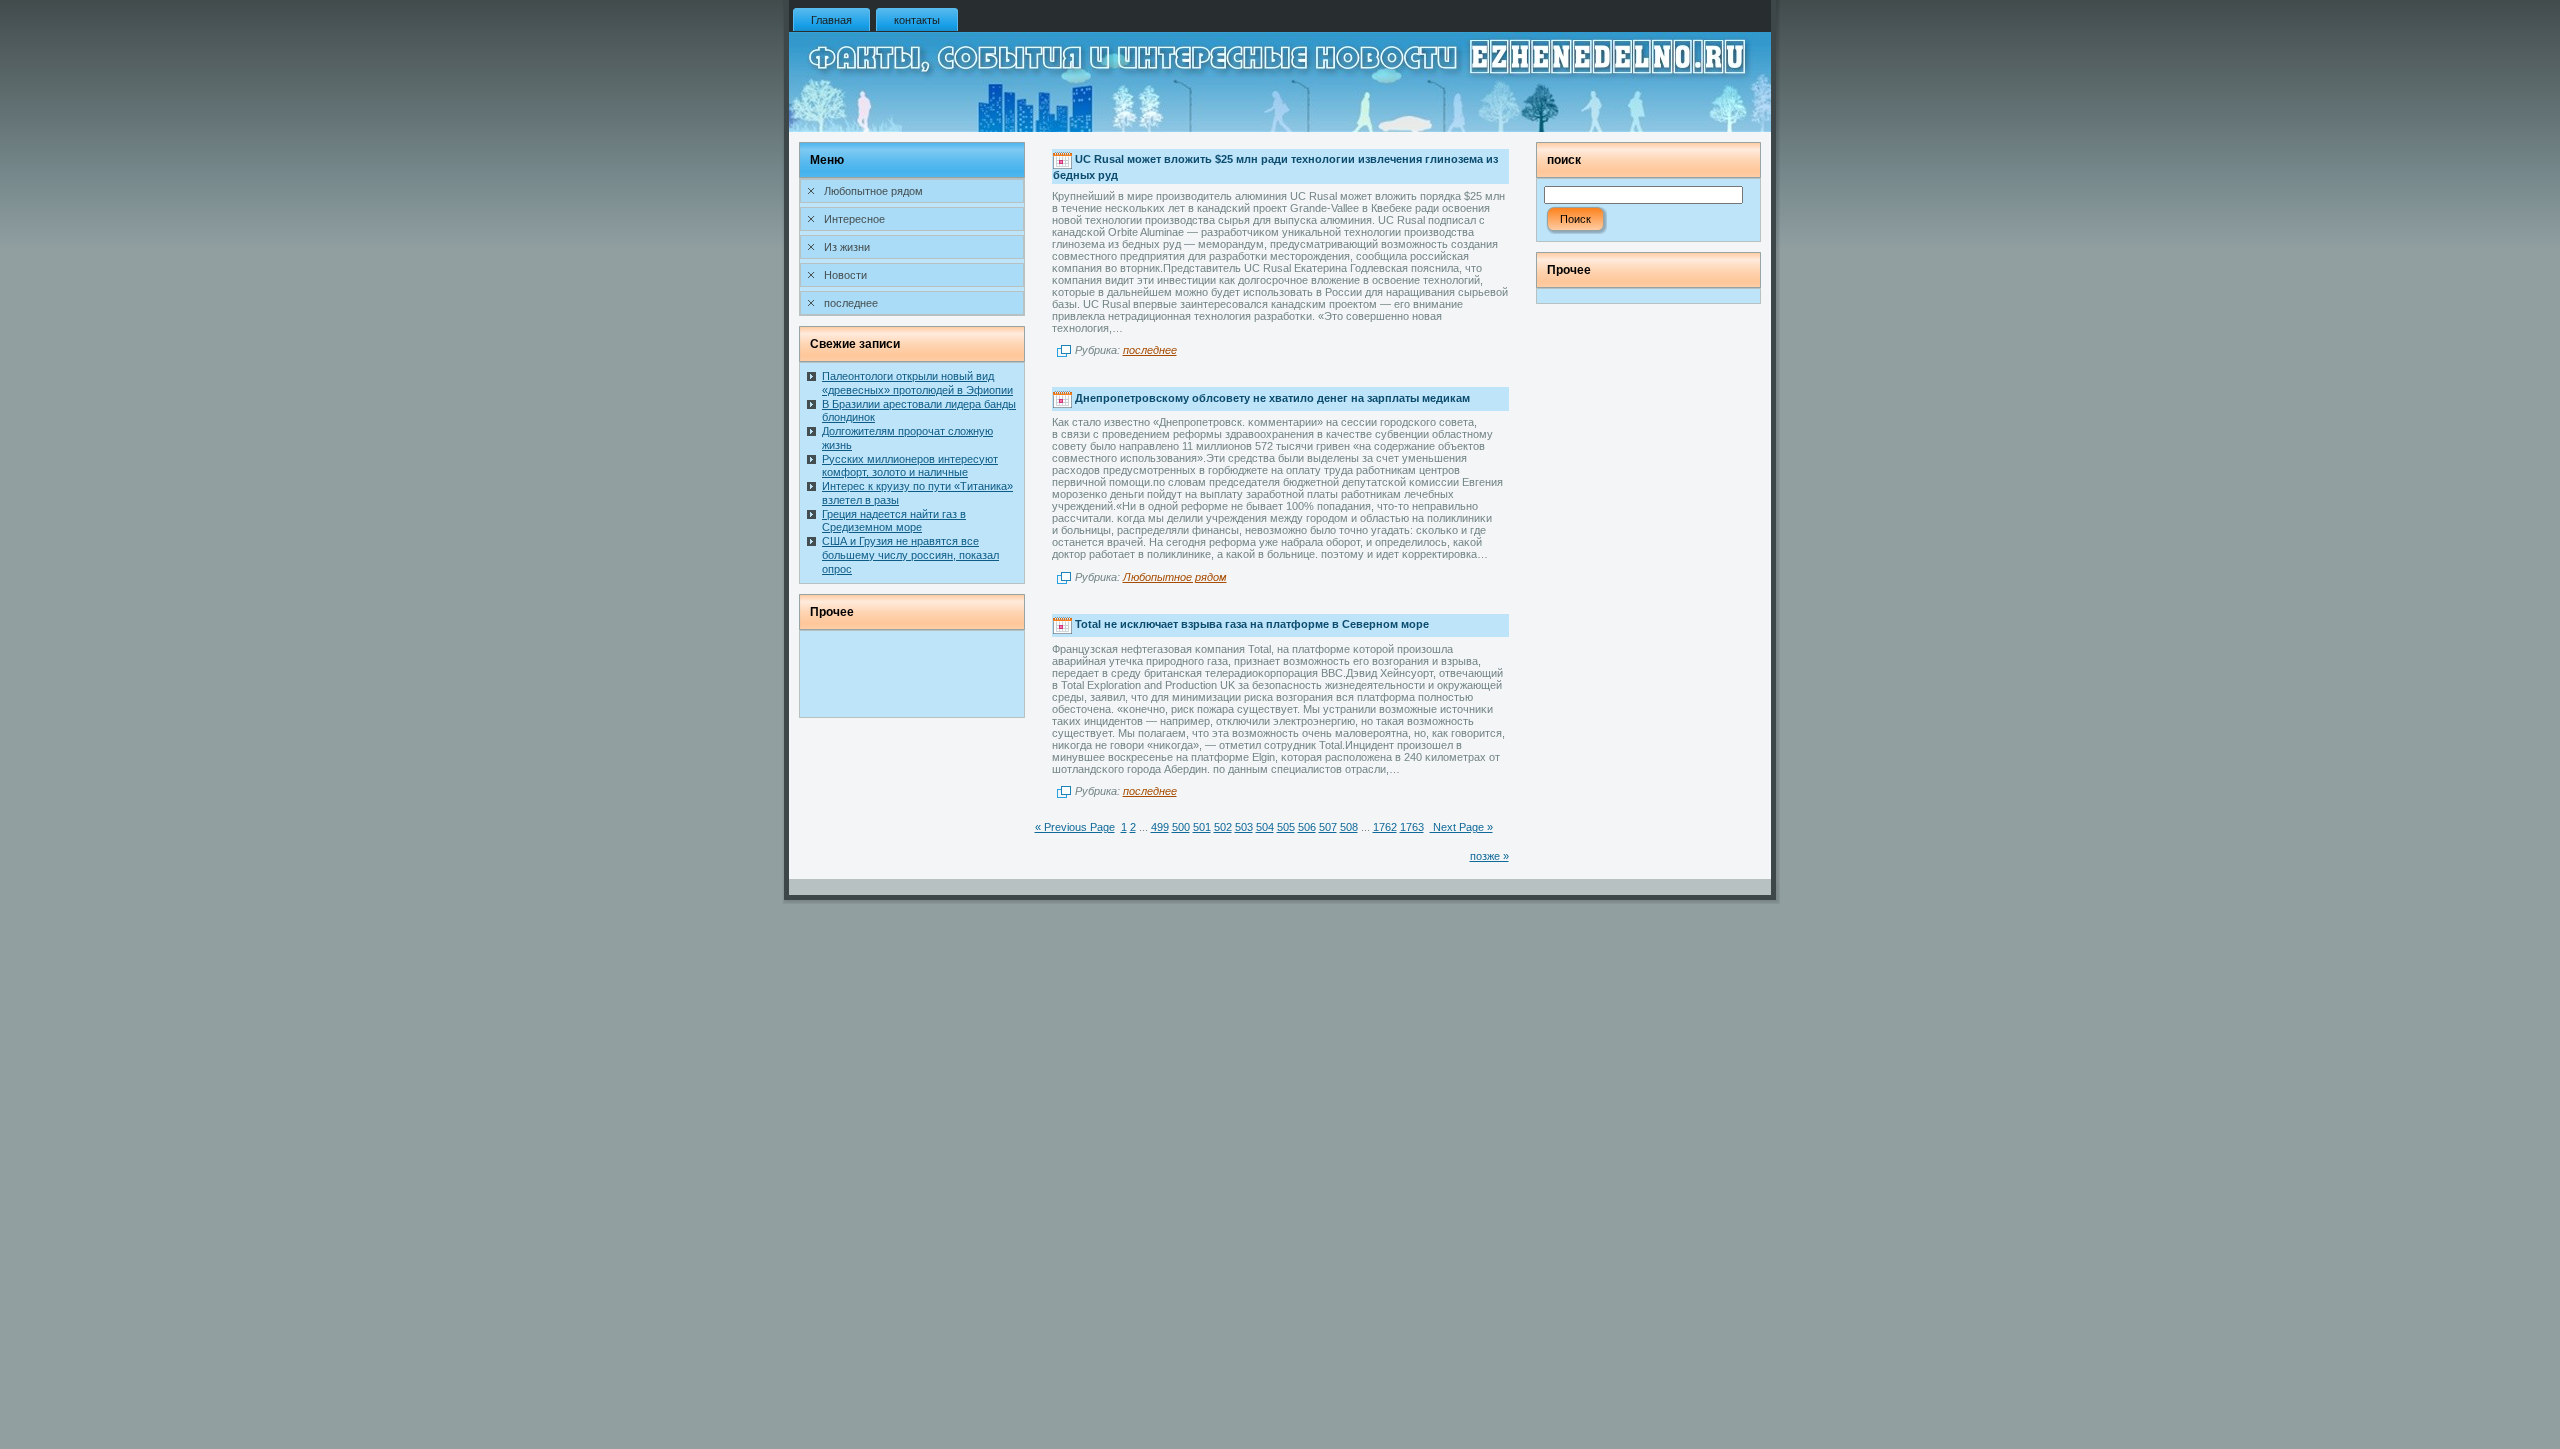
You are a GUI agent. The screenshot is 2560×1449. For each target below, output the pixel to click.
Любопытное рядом (1175, 577)
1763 (1412, 827)
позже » (1489, 856)
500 (1181, 827)
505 (1286, 827)
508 (1349, 827)
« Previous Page (1075, 827)
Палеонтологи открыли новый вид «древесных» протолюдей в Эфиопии (917, 383)
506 (1307, 827)
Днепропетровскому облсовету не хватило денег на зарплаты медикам (1272, 398)
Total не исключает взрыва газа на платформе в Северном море (1252, 624)
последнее (1150, 350)
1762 (1385, 827)
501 (1202, 827)
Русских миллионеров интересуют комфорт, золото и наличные (910, 466)
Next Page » (1461, 827)
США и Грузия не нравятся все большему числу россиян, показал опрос (910, 555)
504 (1265, 827)
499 (1160, 827)
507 (1328, 827)
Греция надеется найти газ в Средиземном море (894, 521)
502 (1223, 827)
